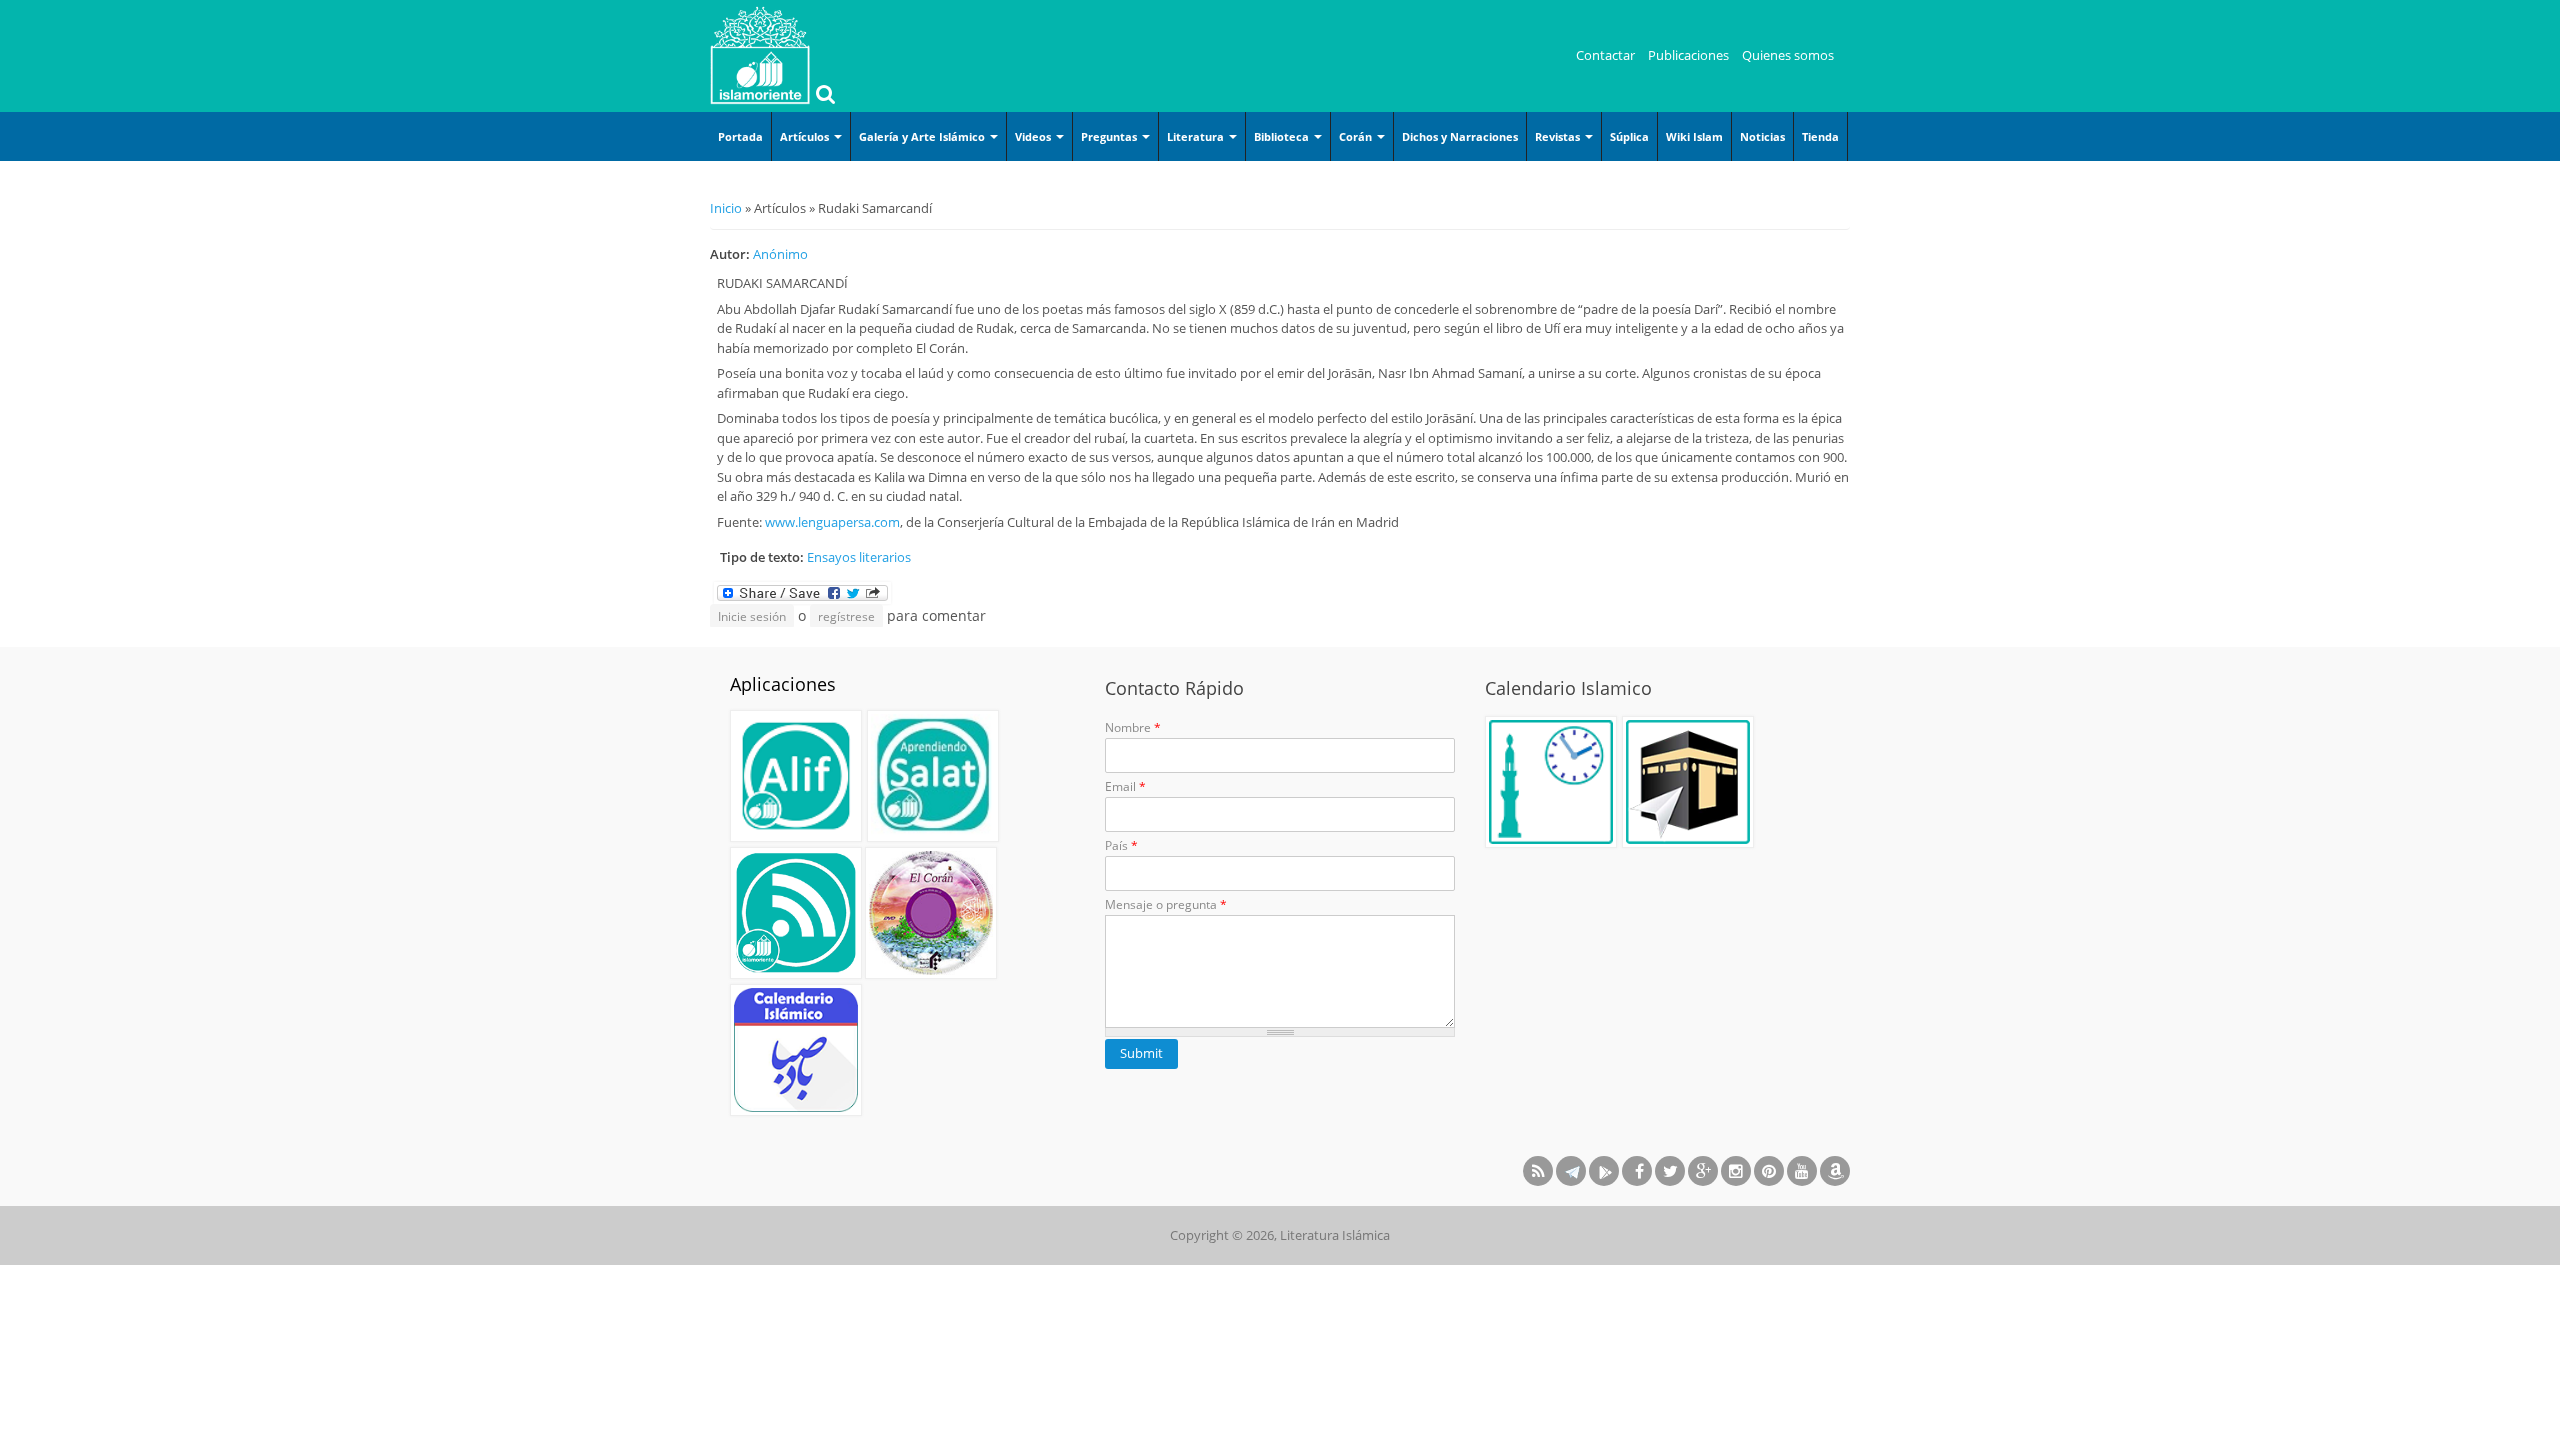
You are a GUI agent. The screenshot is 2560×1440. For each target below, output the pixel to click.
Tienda (1820, 136)
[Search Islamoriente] (823, 96)
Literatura (1197, 136)
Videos (1034, 136)
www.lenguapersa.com (832, 522)
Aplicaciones (783, 684)
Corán (1357, 136)
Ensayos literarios (859, 557)
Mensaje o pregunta (1166, 904)
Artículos (806, 136)
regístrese (846, 616)
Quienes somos (1788, 55)
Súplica (1629, 136)
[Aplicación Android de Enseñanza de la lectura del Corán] (796, 776)
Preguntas (1110, 136)
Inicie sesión (752, 616)
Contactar (1605, 55)
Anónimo (780, 254)
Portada (740, 136)
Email (1125, 786)
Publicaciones (1688, 55)
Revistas (1559, 136)
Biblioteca (1283, 136)
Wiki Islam (1694, 136)
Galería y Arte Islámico (923, 136)
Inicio (726, 208)
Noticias (1762, 136)
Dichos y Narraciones (1460, 136)
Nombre (1133, 727)
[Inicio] (760, 55)
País (1121, 845)
